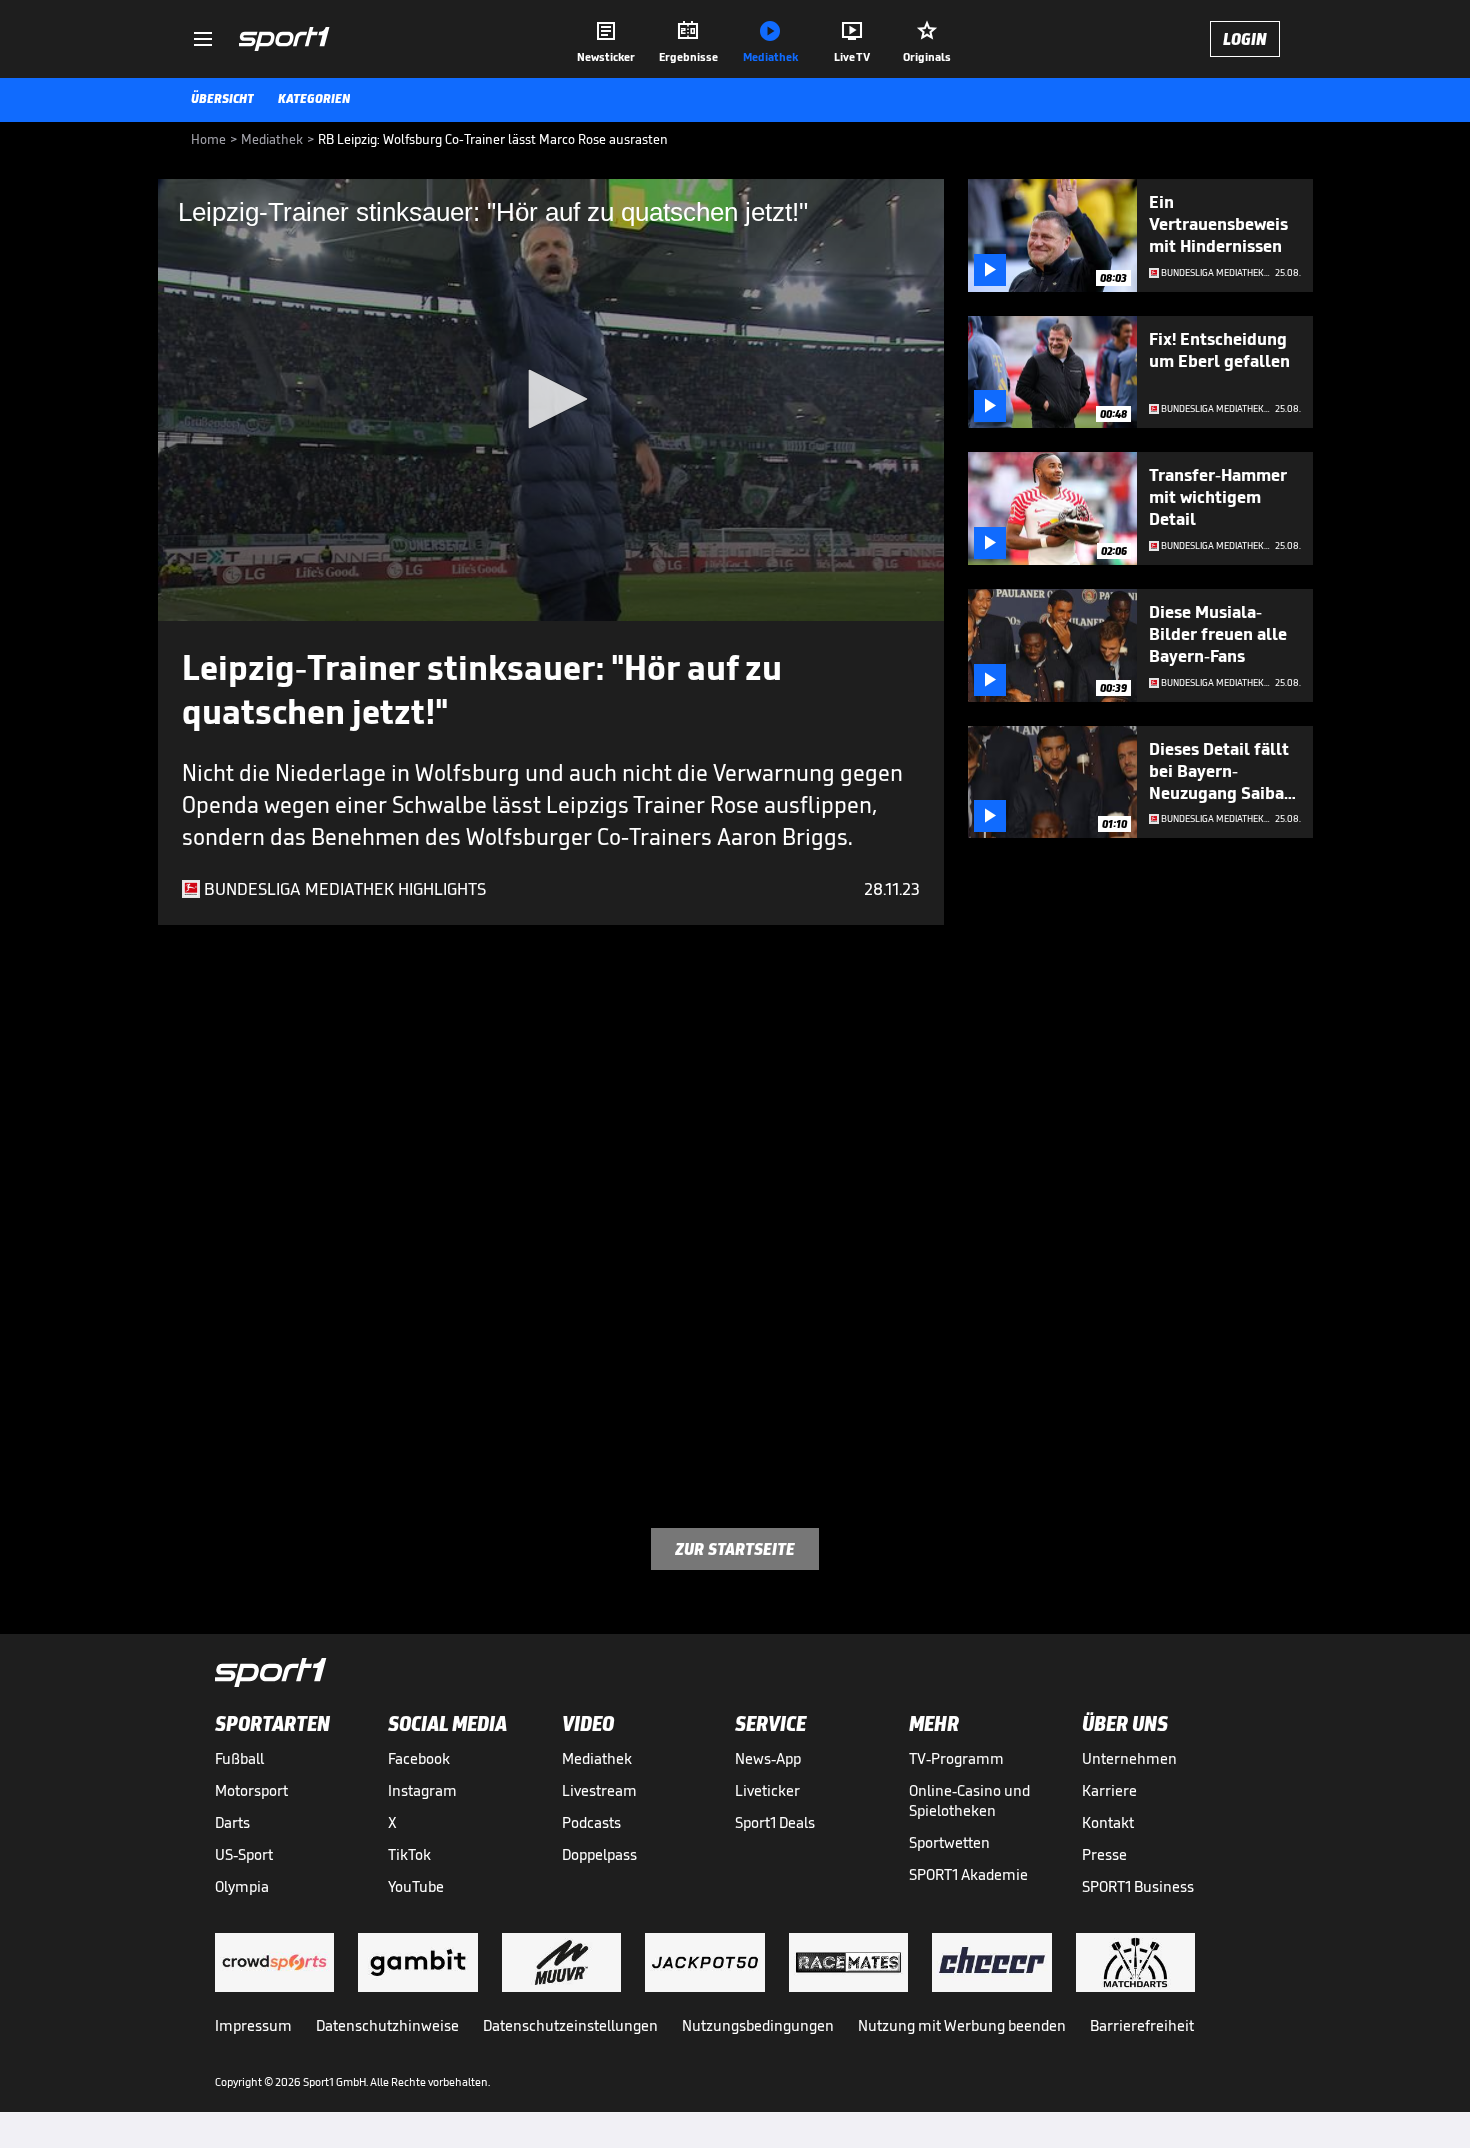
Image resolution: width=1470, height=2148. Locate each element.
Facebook (419, 1758)
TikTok (409, 1854)
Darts (232, 1822)
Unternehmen (1129, 1758)
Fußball (239, 1758)
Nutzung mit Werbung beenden (962, 2025)
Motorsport (251, 1790)
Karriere (1109, 1790)
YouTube (416, 1886)
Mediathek (597, 1758)
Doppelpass (599, 1854)
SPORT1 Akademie (968, 1874)
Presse (1104, 1854)
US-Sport (244, 1854)
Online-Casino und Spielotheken (969, 1800)
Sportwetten (949, 1842)
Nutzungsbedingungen (758, 2025)
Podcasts (591, 1822)
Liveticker (767, 1790)
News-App (768, 1758)
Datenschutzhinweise (387, 2025)
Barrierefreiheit (1142, 2025)
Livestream (599, 1790)
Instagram (422, 1790)
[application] (551, 400)
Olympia (242, 1886)
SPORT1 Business (1138, 1886)
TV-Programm (956, 1758)
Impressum (253, 2025)
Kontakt (1108, 1822)
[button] (551, 399)
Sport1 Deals (775, 1822)
